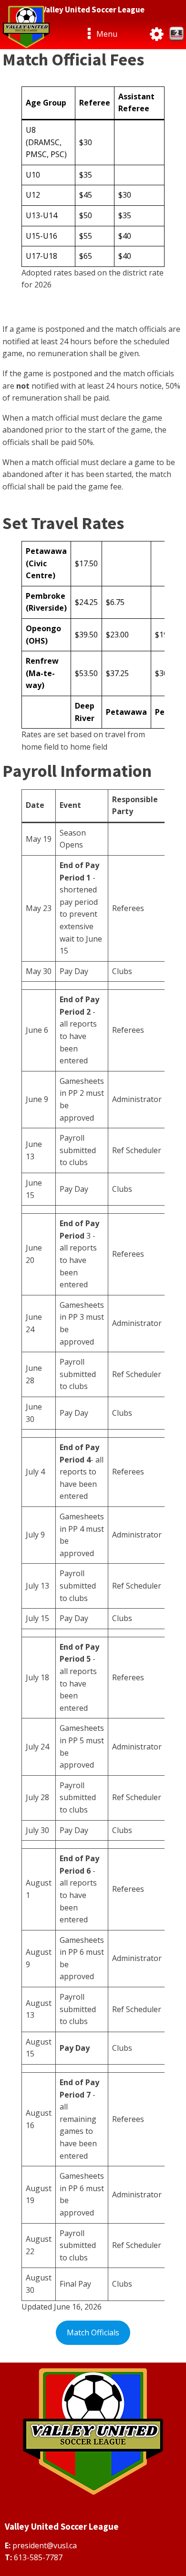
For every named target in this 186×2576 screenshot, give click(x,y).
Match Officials (93, 2332)
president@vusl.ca (45, 2545)
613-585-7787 (38, 2557)
